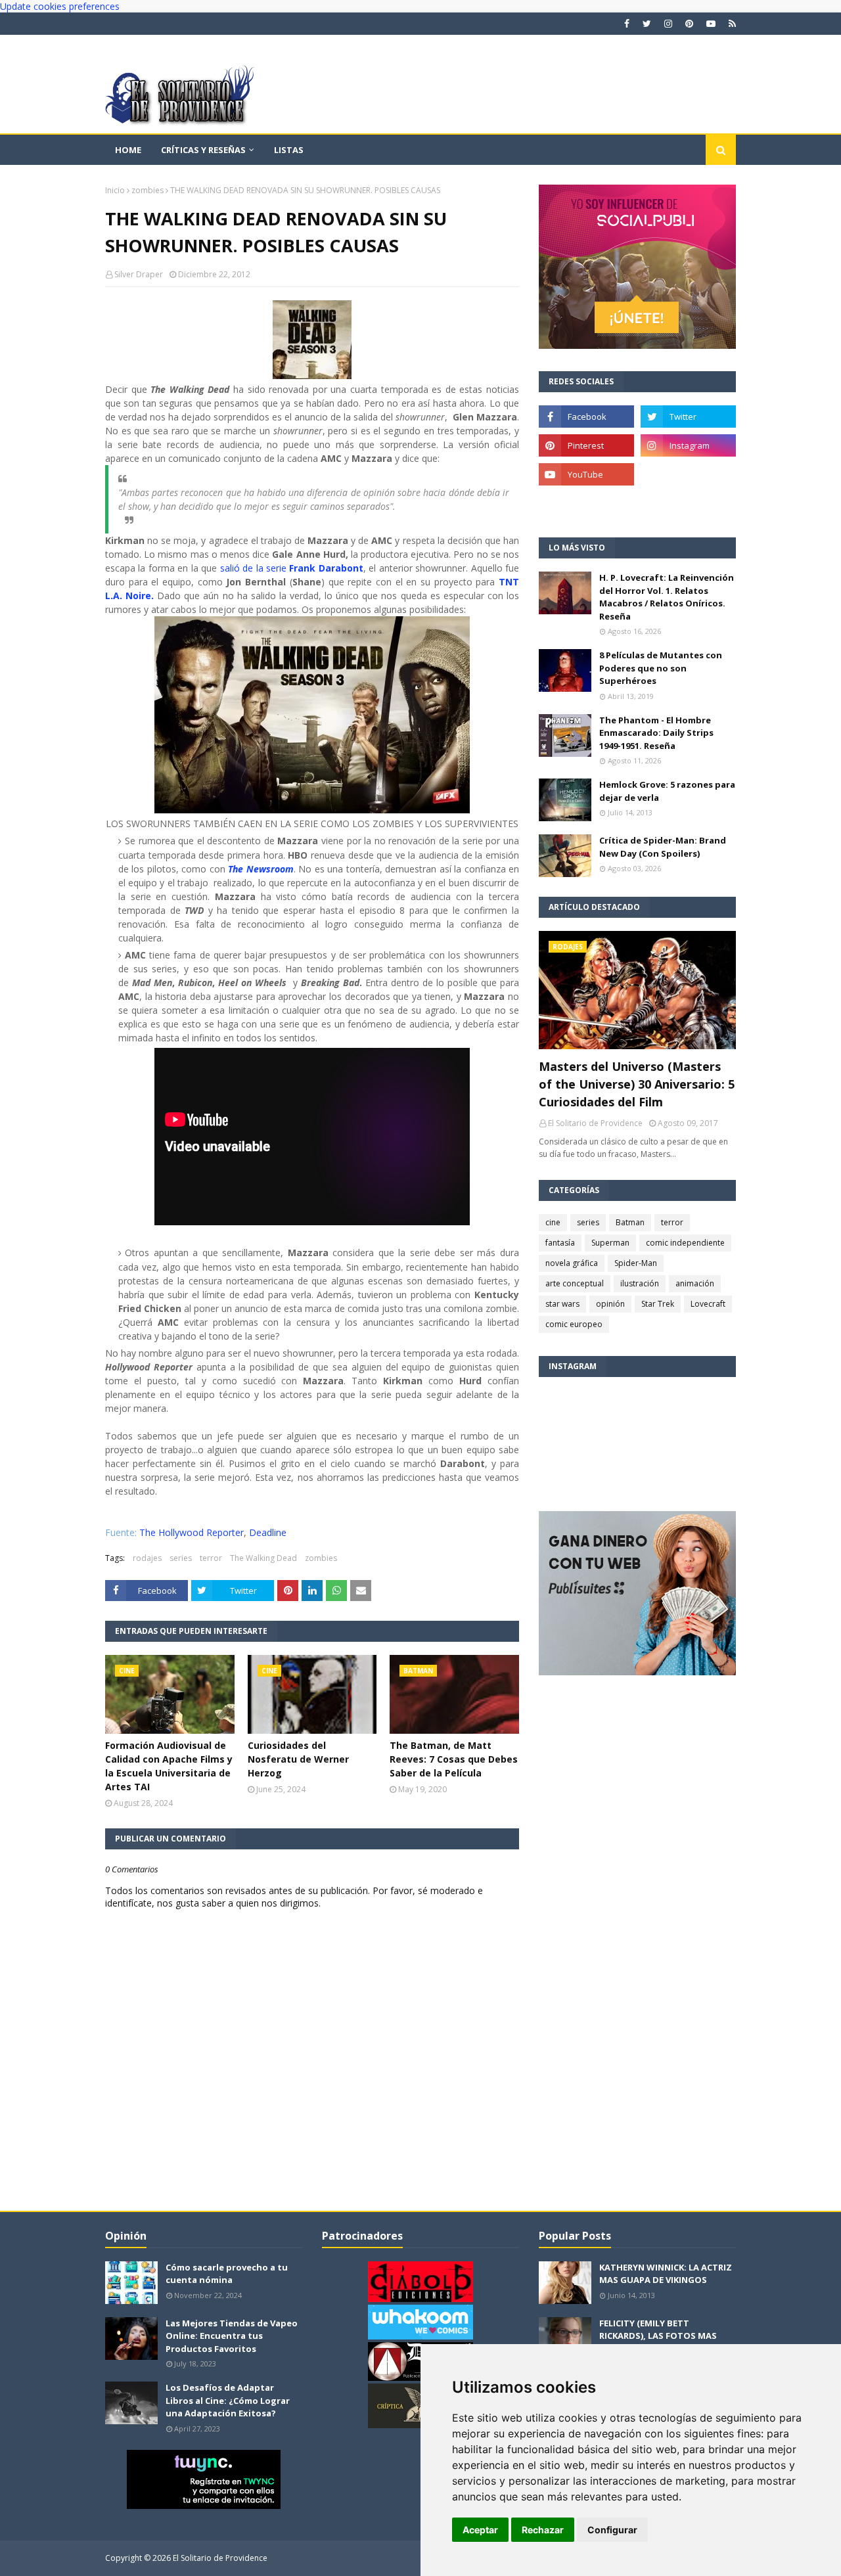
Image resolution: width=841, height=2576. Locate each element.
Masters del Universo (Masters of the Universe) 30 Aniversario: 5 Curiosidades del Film (637, 1084)
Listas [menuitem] (289, 150)
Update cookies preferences (60, 6)
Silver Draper (139, 274)
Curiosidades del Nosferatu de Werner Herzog (298, 1759)
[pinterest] (689, 24)
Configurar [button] (612, 2530)
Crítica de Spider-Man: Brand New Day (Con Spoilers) (663, 847)
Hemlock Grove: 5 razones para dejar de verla (667, 791)
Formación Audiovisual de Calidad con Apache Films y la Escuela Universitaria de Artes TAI (169, 1766)
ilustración (640, 1283)
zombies (148, 190)
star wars (562, 1304)
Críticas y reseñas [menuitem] (203, 150)
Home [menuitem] (128, 150)
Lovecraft (708, 1304)
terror (211, 1558)
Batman (630, 1222)
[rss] (731, 24)
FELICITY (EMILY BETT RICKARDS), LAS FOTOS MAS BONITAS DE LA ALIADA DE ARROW (658, 2342)
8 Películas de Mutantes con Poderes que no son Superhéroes (661, 668)
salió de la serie (292, 568)
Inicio (115, 190)
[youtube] (711, 24)
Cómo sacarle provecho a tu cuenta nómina (227, 2274)
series (181, 1558)
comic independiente (685, 1243)
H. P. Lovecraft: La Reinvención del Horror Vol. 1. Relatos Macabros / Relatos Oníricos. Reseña (667, 597)
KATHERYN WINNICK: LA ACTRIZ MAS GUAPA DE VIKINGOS (666, 2274)
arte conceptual (575, 1283)
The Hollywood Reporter (192, 1532)
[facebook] (627, 24)
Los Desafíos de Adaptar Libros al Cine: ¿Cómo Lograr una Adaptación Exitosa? (228, 2400)
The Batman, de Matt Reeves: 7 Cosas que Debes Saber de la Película (454, 1759)
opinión (610, 1304)
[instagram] (668, 24)
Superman (610, 1243)
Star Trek (658, 1304)
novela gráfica (572, 1263)
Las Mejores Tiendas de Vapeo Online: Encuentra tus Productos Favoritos (232, 2336)
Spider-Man (636, 1263)
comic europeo (574, 1324)
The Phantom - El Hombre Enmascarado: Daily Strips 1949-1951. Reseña (656, 733)
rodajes (147, 1558)
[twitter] (647, 24)
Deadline (266, 1532)
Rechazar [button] (543, 2530)
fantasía (560, 1243)
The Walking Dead (263, 1558)
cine (553, 1222)
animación (695, 1283)
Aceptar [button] (480, 2530)
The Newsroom (261, 869)
